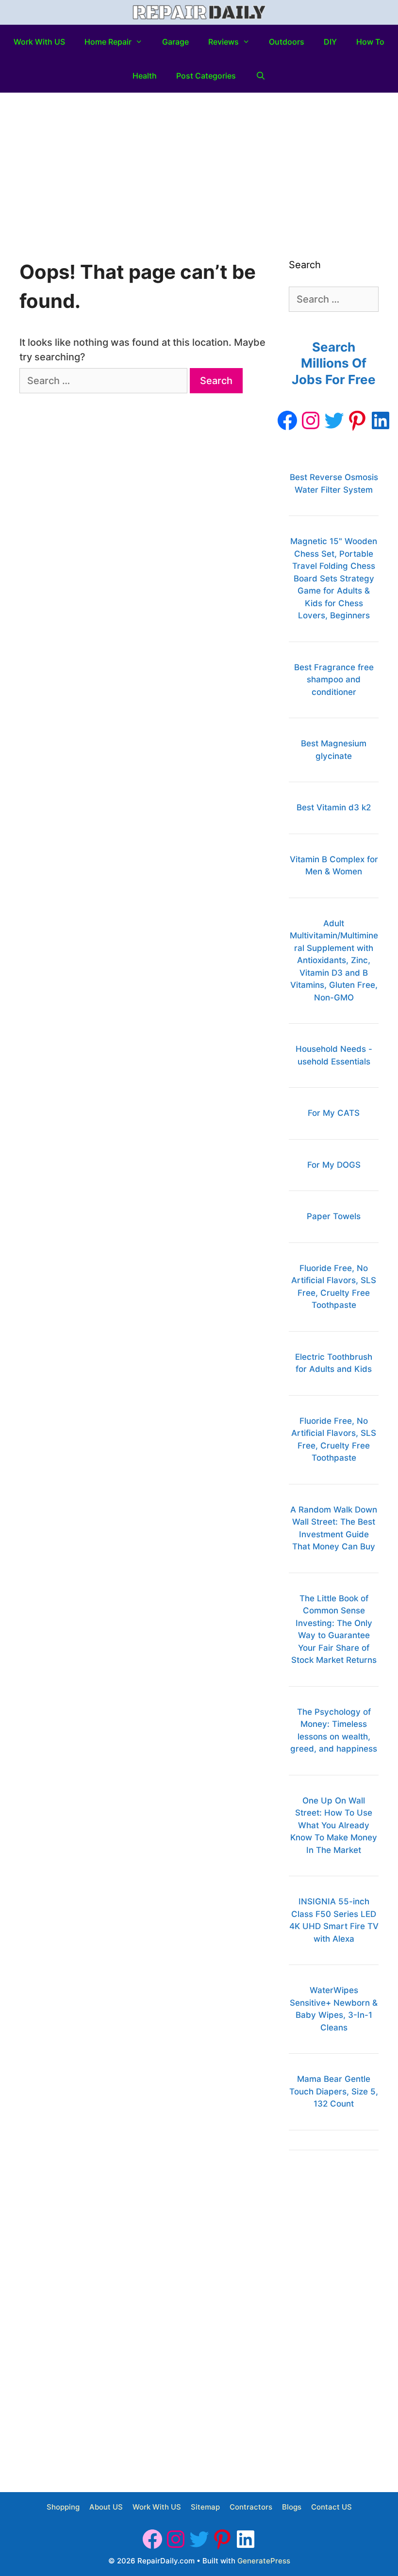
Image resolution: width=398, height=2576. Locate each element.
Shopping (63, 2507)
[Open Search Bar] (260, 76)
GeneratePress (264, 2561)
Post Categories (206, 76)
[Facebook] (287, 420)
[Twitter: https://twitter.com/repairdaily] (334, 420)
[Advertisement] (199, 165)
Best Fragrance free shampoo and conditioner (334, 680)
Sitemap (205, 2507)
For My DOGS (334, 1165)
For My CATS (334, 1113)
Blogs (292, 2507)
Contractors (251, 2507)
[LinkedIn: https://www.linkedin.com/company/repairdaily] (381, 420)
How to (370, 42)
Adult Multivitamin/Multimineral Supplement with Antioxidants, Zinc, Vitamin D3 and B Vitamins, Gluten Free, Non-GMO (334, 960)
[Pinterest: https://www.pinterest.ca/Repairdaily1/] (357, 420)
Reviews (224, 42)
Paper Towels (334, 1216)
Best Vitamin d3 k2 (334, 807)
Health (145, 76)
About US (106, 2507)
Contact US (332, 2507)
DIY (330, 42)
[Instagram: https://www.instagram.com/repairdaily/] (311, 420)
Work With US (39, 42)
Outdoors (287, 42)
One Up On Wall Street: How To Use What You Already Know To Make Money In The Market (334, 1825)
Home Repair (108, 42)
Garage (175, 42)
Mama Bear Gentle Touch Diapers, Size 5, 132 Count (334, 2091)
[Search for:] (105, 381)
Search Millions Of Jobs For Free (334, 363)
